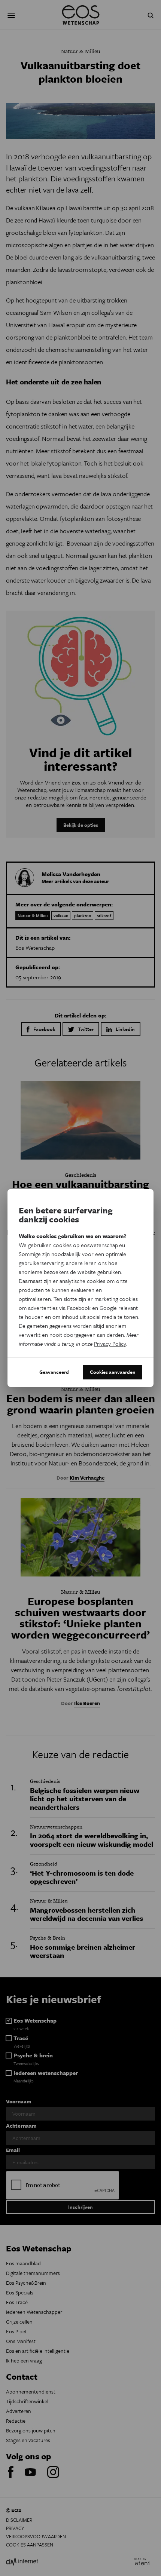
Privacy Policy (110, 1344)
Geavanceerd (54, 1372)
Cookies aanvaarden (113, 1372)
